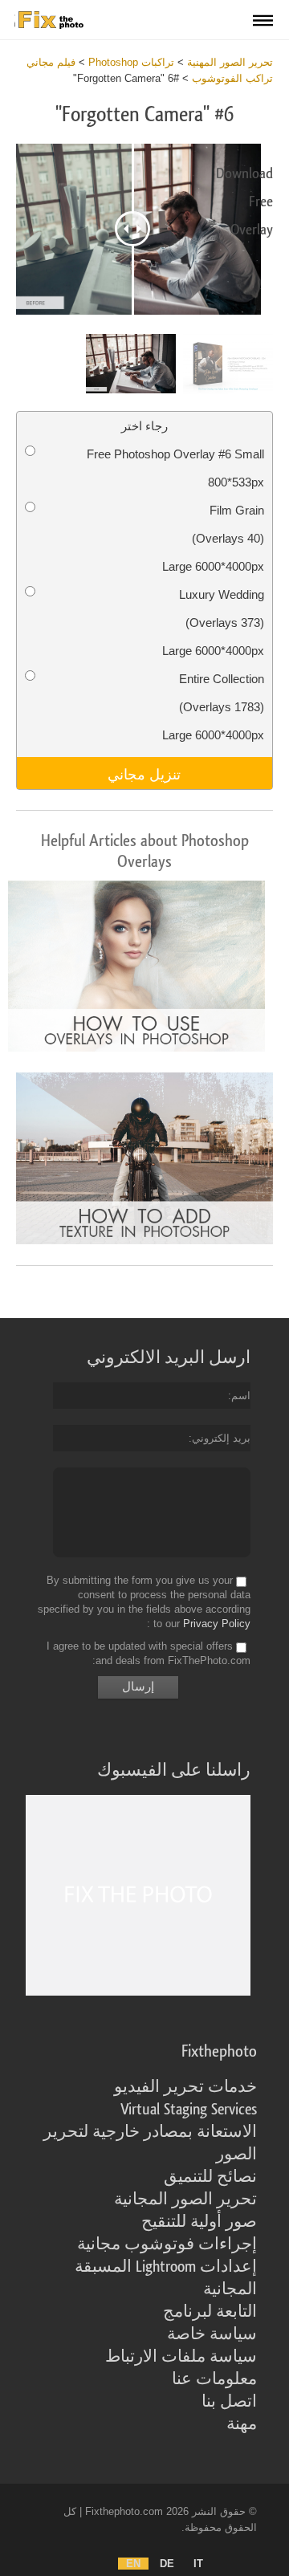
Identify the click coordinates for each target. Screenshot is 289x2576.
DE (167, 2564)
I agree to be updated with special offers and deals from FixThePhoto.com (149, 1653)
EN (133, 2564)
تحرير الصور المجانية (185, 2200)
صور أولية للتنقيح (199, 2222)
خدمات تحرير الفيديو (185, 2087)
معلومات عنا (214, 2379)
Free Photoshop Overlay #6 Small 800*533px (175, 468)
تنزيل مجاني (144, 773)
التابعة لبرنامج (210, 2312)
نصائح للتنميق (210, 2177)
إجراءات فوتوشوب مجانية (167, 2244)
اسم (241, 1396)
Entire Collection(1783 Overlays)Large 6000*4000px (213, 707)
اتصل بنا (229, 2402)
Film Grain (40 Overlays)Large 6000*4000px (213, 538)
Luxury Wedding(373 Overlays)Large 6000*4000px (213, 623)
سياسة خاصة (212, 2334)
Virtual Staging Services (189, 2110)
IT (198, 2564)
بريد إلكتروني (221, 1438)
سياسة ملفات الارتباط (181, 2357)
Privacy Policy (217, 1624)
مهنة (242, 2424)
